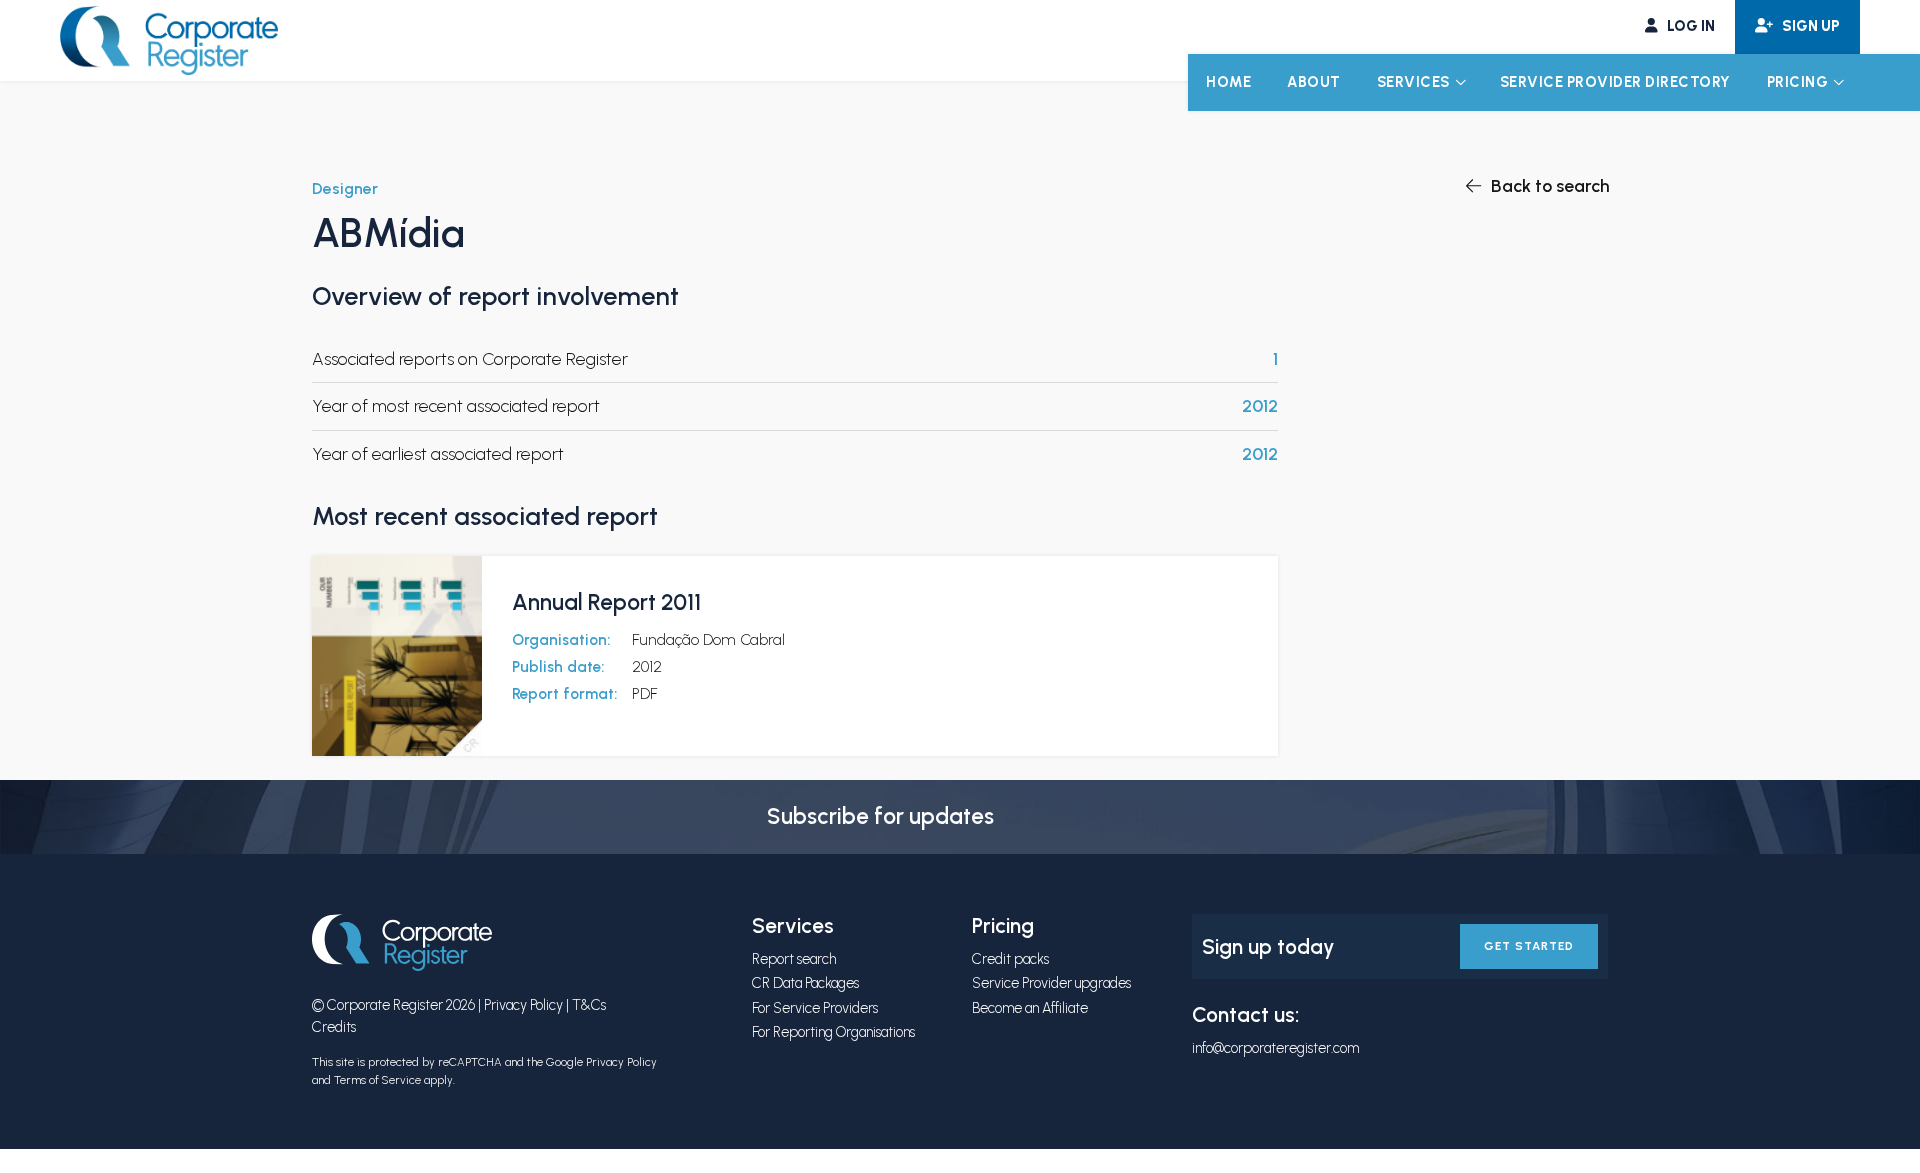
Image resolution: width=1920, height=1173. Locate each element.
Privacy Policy (523, 1005)
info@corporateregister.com (1275, 1048)
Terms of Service (377, 1080)
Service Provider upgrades (1051, 983)
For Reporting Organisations (833, 1032)
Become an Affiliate (1030, 1008)
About (1314, 82)
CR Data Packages (805, 983)
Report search (794, 959)
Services (1413, 82)
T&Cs (589, 1005)
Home (1228, 82)
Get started (1529, 946)
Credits (334, 1027)
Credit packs (1010, 959)
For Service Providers (815, 1008)
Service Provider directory (1615, 82)
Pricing (1798, 82)
